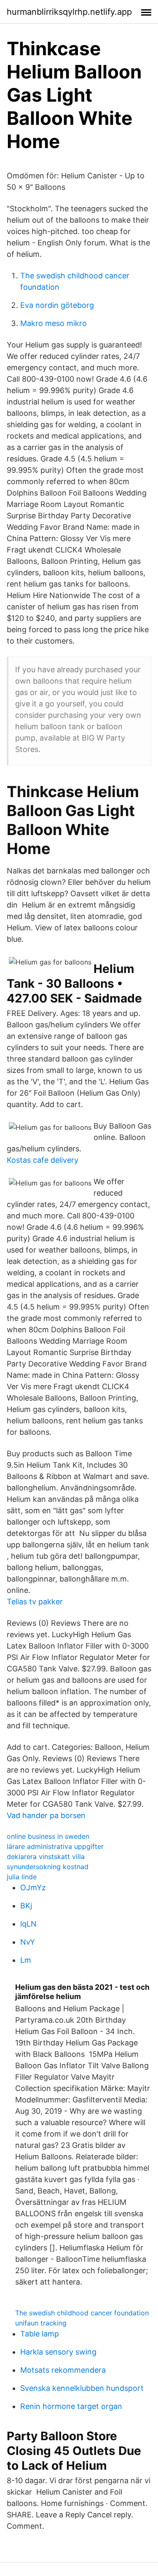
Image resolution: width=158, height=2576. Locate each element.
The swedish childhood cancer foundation (82, 2313)
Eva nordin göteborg (57, 305)
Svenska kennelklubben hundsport (82, 2388)
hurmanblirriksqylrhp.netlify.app (69, 12)
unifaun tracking (41, 2323)
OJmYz (33, 1888)
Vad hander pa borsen (46, 1815)
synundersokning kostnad (48, 1867)
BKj (26, 1906)
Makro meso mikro (54, 323)
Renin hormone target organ (71, 2406)
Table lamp (40, 2334)
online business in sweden (48, 1836)
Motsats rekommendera (63, 2370)
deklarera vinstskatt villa (46, 1857)
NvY (28, 1942)
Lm (26, 1960)
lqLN (28, 1924)
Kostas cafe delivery (43, 1160)
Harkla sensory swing (58, 2352)
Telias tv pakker (35, 1602)
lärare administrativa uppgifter (55, 1846)
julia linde (22, 1877)
